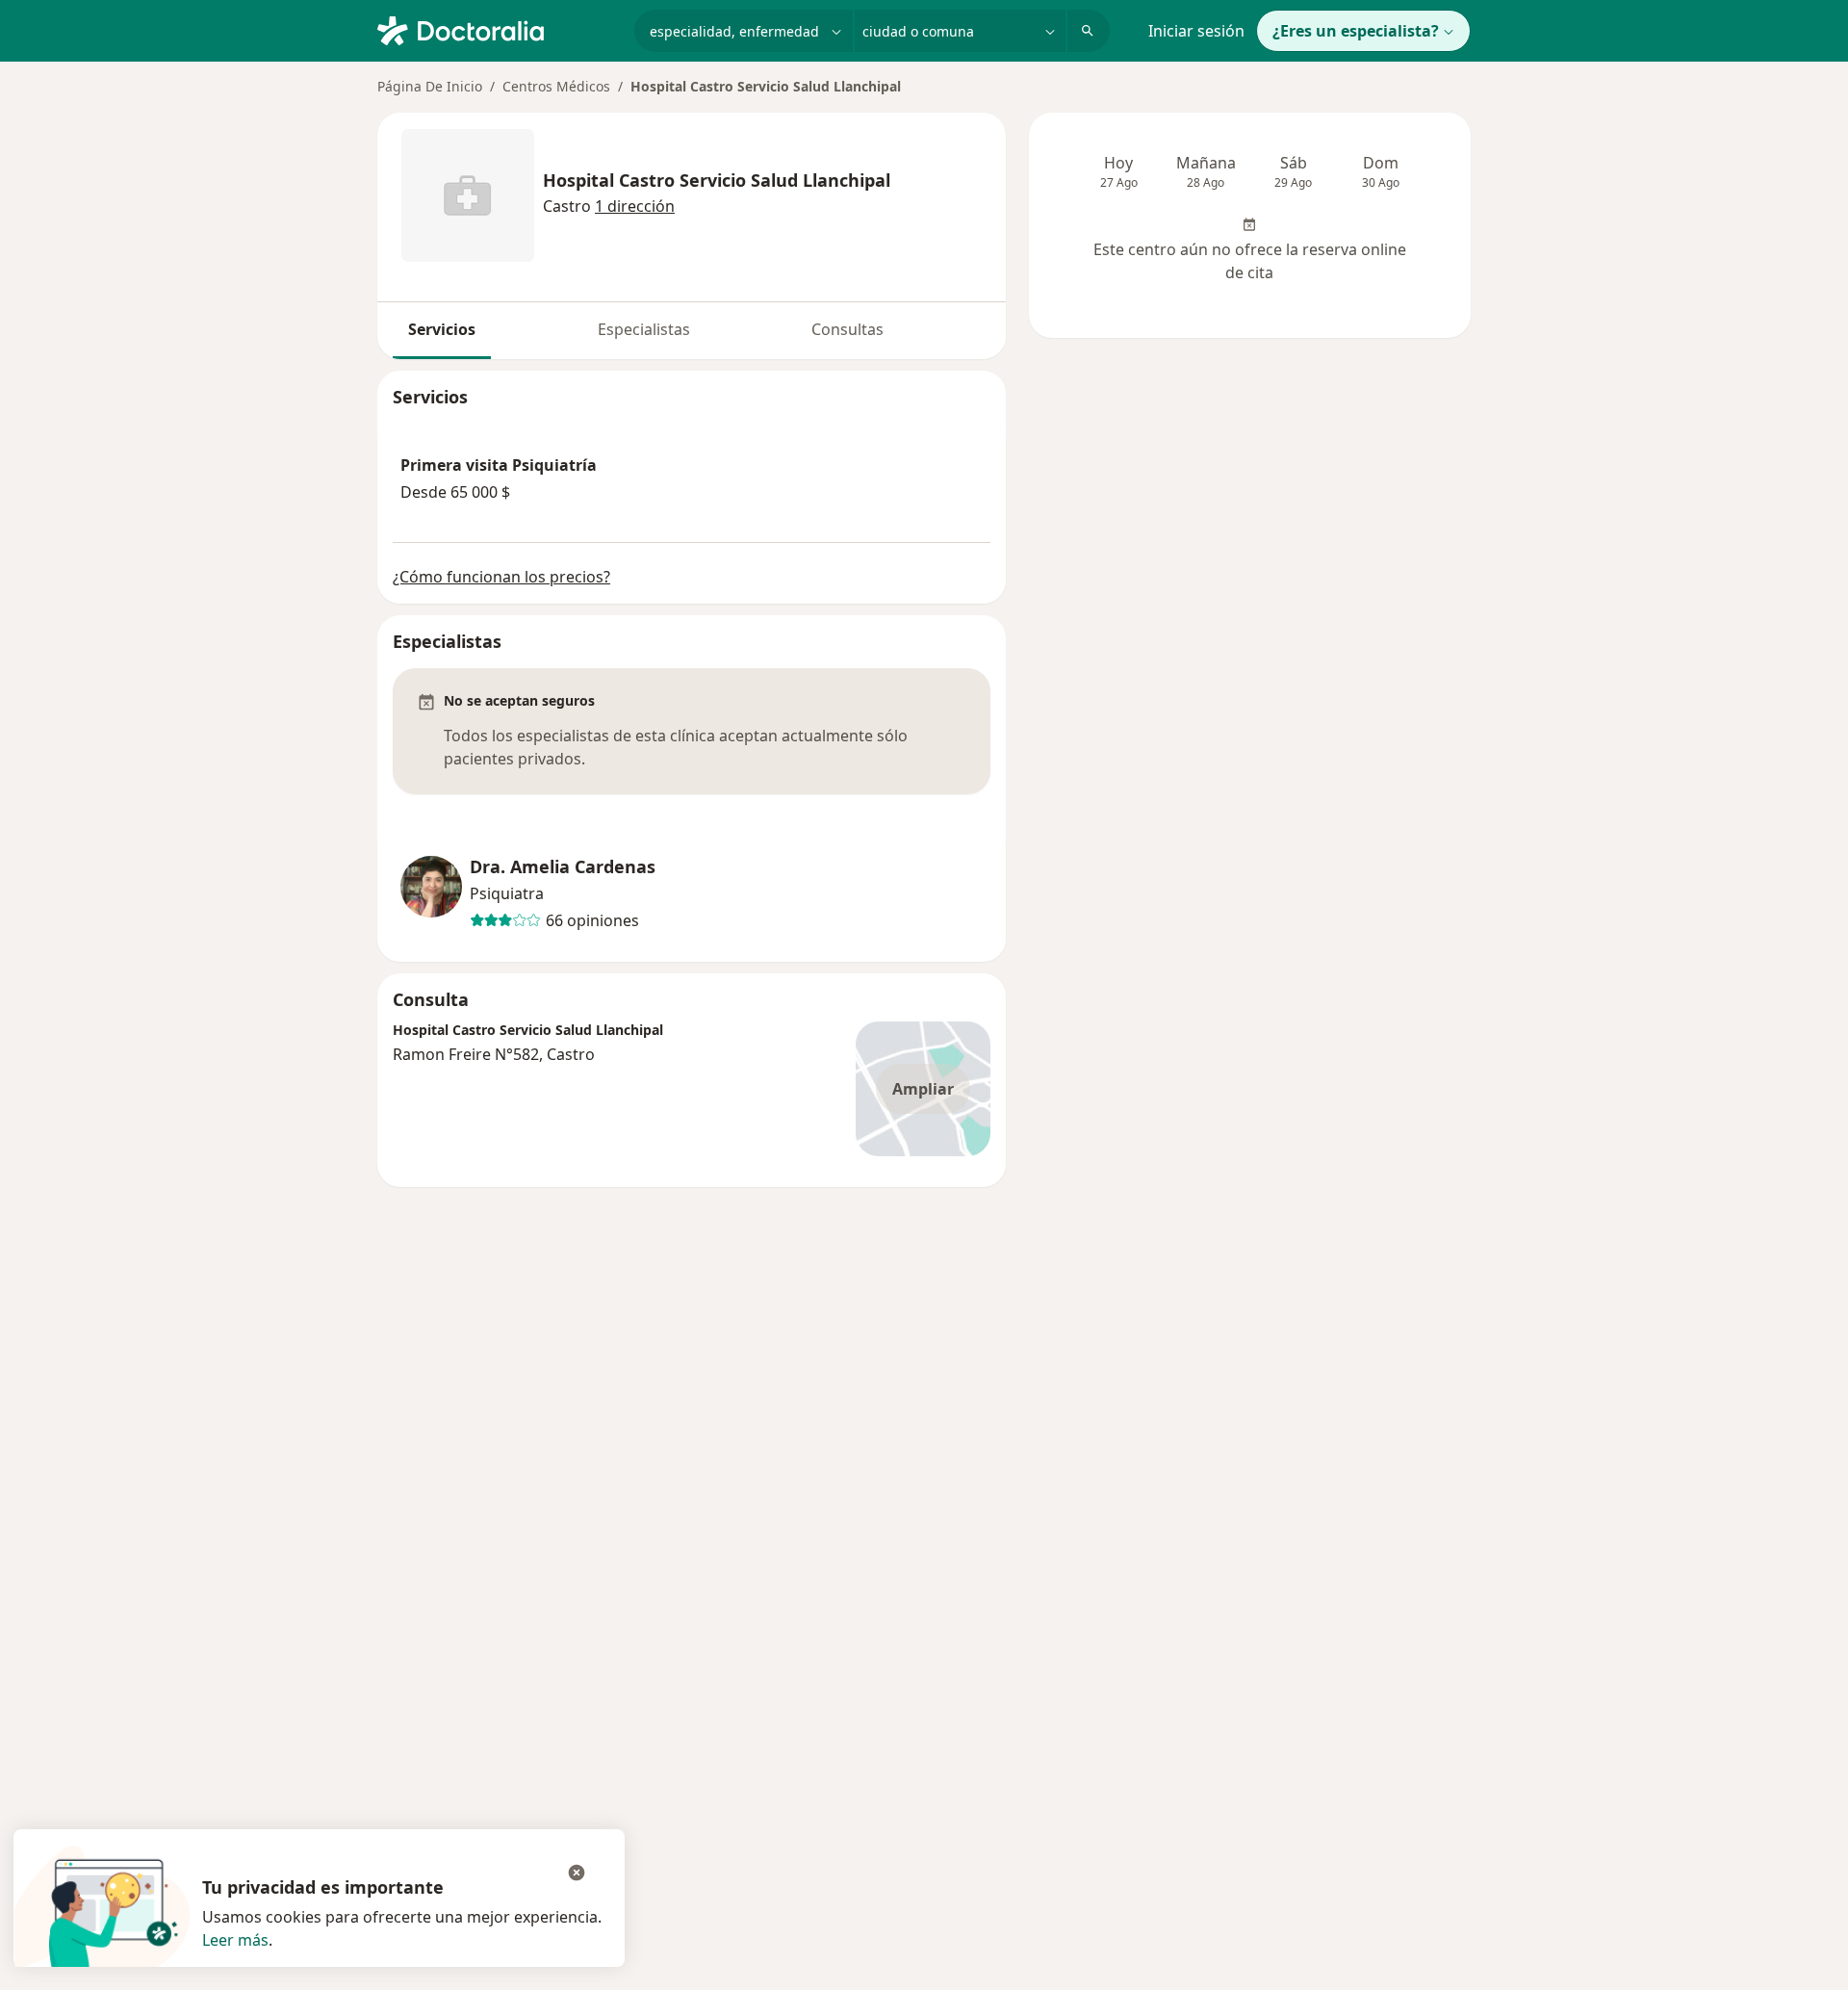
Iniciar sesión (1196, 31)
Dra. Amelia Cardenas (563, 867)
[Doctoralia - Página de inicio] (498, 29)
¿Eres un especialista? (1356, 31)
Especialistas (644, 329)
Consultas (847, 329)
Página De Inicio (430, 86)
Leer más (235, 1940)
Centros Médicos (556, 86)
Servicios (442, 329)
